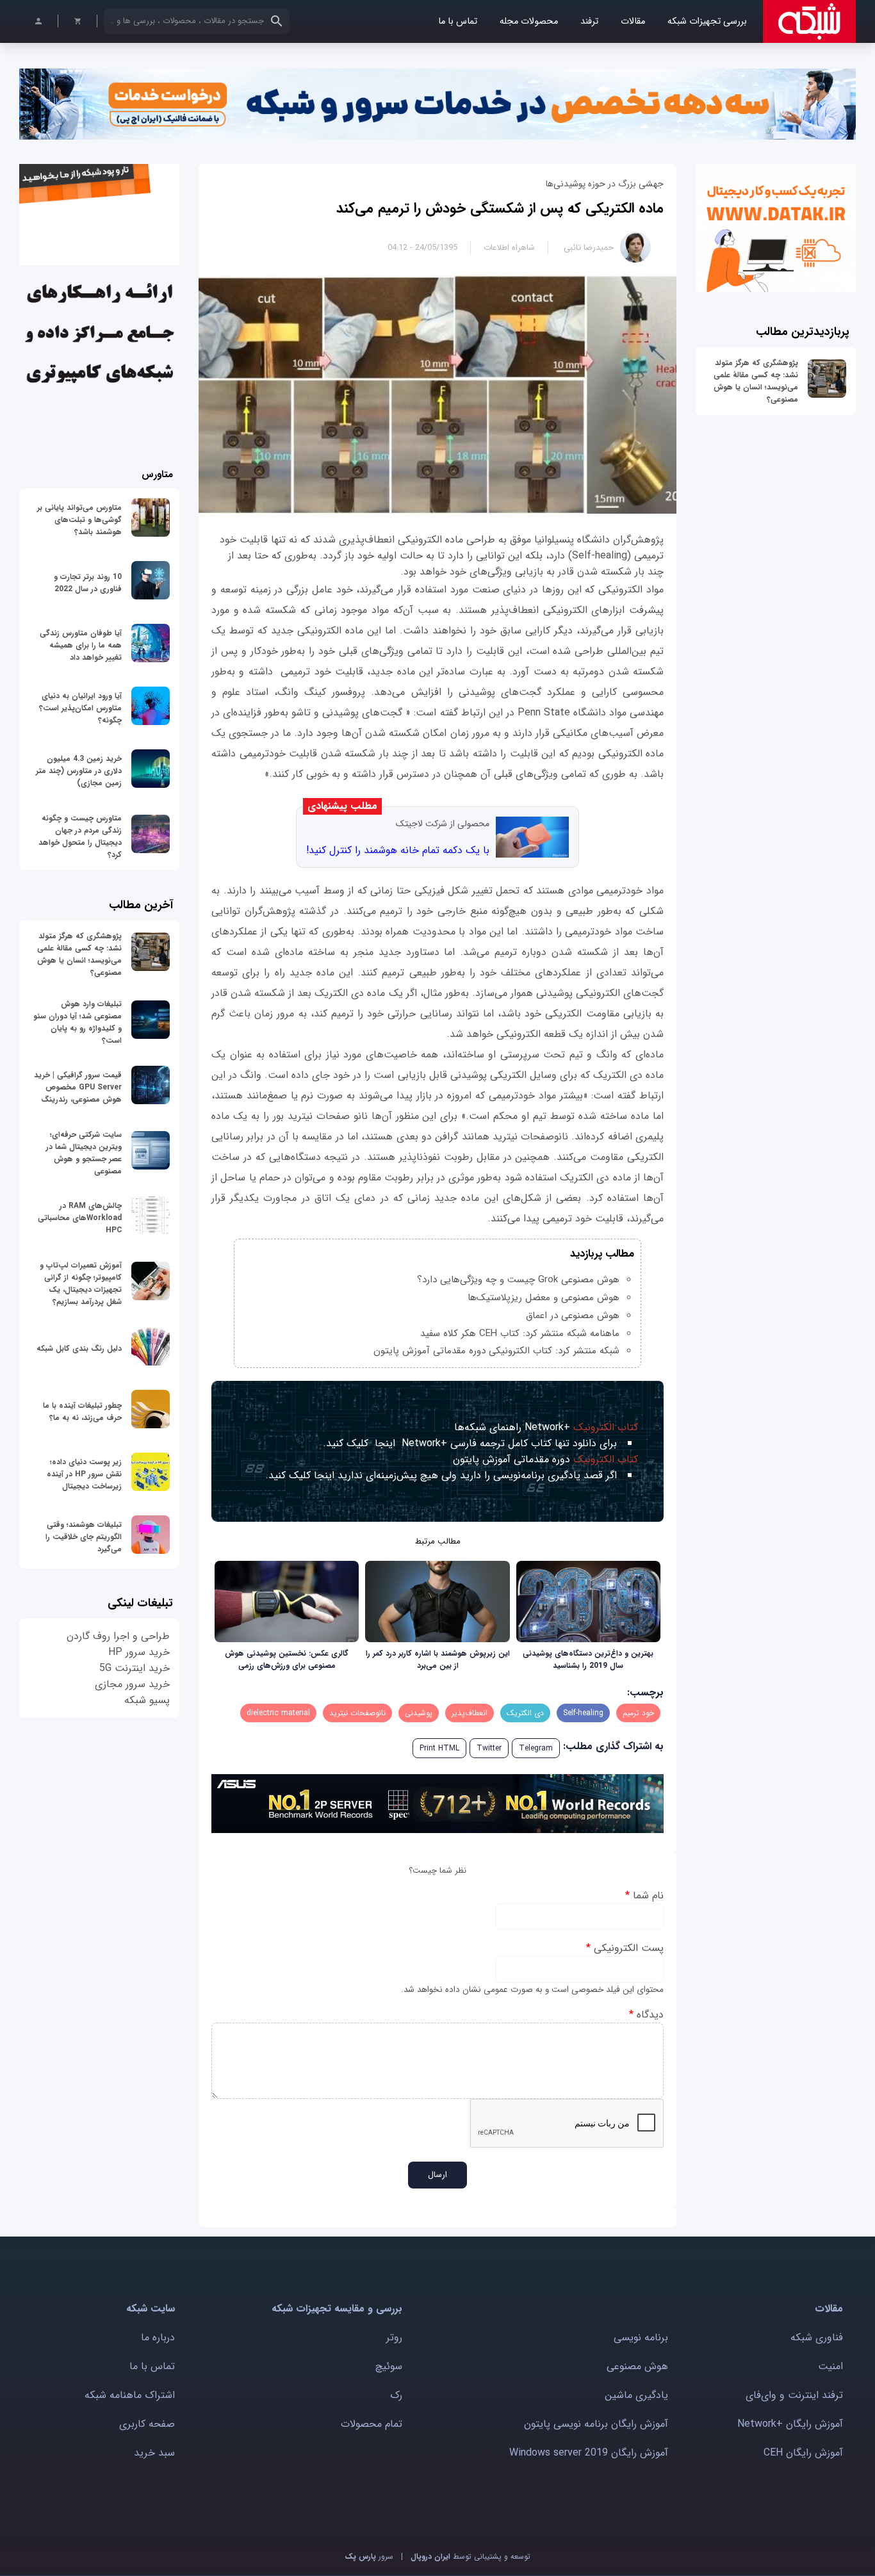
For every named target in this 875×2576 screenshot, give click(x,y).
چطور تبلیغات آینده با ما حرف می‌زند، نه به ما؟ (82, 1412)
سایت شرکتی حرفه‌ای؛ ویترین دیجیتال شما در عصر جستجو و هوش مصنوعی (84, 1153)
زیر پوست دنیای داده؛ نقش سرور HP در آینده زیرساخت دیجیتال (84, 1474)
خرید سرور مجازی (132, 1684)
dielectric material (278, 1713)
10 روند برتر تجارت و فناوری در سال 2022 (88, 583)
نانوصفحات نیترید (357, 1713)
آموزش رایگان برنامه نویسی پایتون (596, 2424)
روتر (394, 2337)
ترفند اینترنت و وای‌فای (794, 2395)
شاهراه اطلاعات (509, 248)
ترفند (589, 21)
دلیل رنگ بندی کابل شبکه (79, 1349)
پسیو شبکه (147, 1700)
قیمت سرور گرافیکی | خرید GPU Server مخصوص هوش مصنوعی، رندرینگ (78, 1087)
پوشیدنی (419, 1713)
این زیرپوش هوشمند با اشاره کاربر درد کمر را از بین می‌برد (438, 1659)
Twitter (489, 1748)
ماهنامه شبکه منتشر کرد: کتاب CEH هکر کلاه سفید (520, 1333)
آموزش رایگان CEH (803, 2453)
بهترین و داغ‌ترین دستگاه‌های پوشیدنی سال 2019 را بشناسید (588, 1659)
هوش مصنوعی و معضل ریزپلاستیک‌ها (544, 1298)
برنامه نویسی (641, 2337)
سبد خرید (154, 2453)
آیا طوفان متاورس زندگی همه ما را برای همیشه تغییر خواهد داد (81, 645)
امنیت (830, 2366)
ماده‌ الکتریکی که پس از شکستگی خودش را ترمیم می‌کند (500, 208)
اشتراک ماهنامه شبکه (130, 2395)
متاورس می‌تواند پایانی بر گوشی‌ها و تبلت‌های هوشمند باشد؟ (79, 520)
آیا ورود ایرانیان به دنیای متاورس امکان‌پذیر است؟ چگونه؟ (80, 708)
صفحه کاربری (147, 2424)
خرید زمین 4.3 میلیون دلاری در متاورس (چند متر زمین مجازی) (79, 771)
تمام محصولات (372, 2424)
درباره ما (158, 2337)
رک (396, 2395)
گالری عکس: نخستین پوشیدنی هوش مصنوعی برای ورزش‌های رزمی (287, 1659)
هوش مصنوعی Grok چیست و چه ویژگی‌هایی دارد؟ (518, 1280)
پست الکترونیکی (625, 1948)
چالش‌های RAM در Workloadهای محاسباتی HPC (80, 1218)
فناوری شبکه (817, 2337)
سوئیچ (389, 2366)
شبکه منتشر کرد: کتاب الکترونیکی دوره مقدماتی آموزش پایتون (496, 1351)
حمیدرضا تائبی (589, 248)
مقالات (633, 21)
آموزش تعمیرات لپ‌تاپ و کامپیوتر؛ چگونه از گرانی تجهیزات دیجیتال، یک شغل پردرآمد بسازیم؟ (81, 1284)
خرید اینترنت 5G (135, 1668)
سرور (369, 2556)
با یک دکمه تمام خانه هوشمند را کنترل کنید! (398, 850)
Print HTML (439, 1748)
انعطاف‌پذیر (470, 1713)
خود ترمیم (638, 1713)
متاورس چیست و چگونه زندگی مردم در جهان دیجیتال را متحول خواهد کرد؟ (80, 836)
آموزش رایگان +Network (790, 2424)
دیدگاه (646, 2015)
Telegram (536, 1748)
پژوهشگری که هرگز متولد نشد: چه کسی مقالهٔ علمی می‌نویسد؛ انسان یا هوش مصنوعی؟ (756, 381)
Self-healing (583, 1713)
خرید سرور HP (139, 1652)
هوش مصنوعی (637, 2366)
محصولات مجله (529, 21)
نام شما (644, 1895)
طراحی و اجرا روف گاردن (118, 1636)
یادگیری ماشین (636, 2395)
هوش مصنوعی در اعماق (573, 1316)
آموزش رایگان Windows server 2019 (589, 2453)
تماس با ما (458, 21)
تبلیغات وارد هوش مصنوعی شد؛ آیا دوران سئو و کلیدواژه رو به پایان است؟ (78, 1022)
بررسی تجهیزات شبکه (707, 21)
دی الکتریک (525, 1713)
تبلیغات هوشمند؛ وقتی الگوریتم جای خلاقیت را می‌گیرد (84, 1537)
